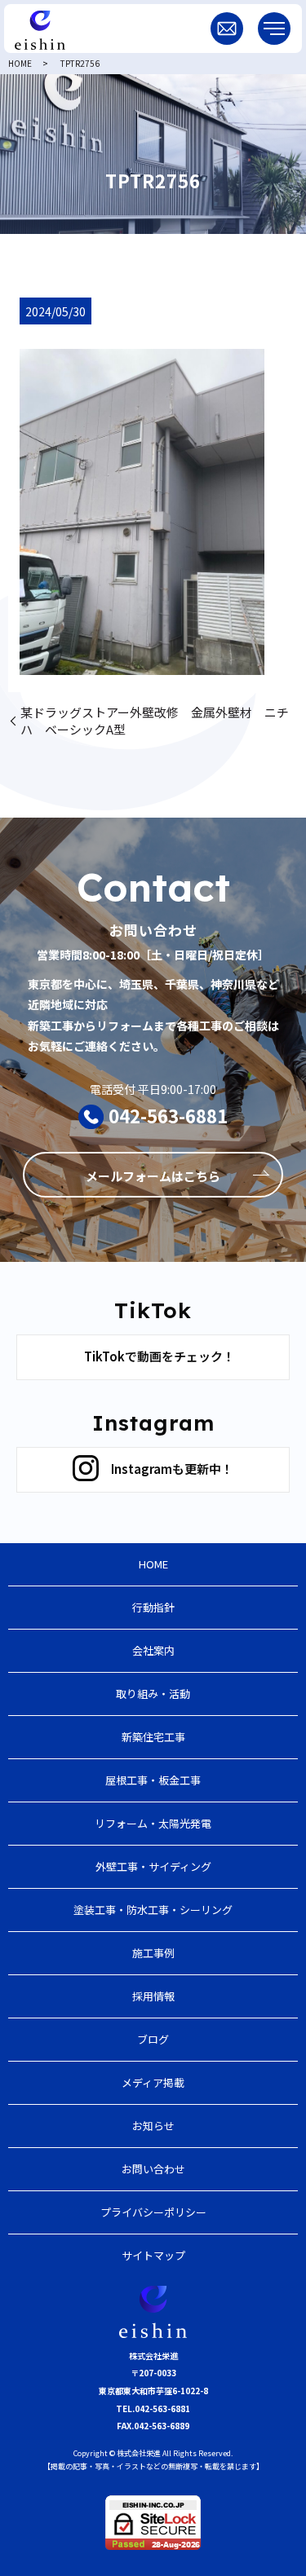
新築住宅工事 (153, 1737)
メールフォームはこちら (153, 1176)
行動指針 (153, 1607)
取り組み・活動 (153, 1694)
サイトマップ (153, 2255)
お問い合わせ (153, 2169)
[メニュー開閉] (274, 29)
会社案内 (153, 1650)
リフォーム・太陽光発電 (153, 1823)
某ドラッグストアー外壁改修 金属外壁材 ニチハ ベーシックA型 (155, 721)
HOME (20, 63)
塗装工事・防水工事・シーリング (153, 1910)
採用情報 (153, 1996)
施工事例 (153, 1953)
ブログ (153, 2039)
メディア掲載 (153, 2082)
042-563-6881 (168, 1115)
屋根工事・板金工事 (153, 1780)
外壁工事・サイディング (153, 1866)
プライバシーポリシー (153, 2212)
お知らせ (153, 2126)
